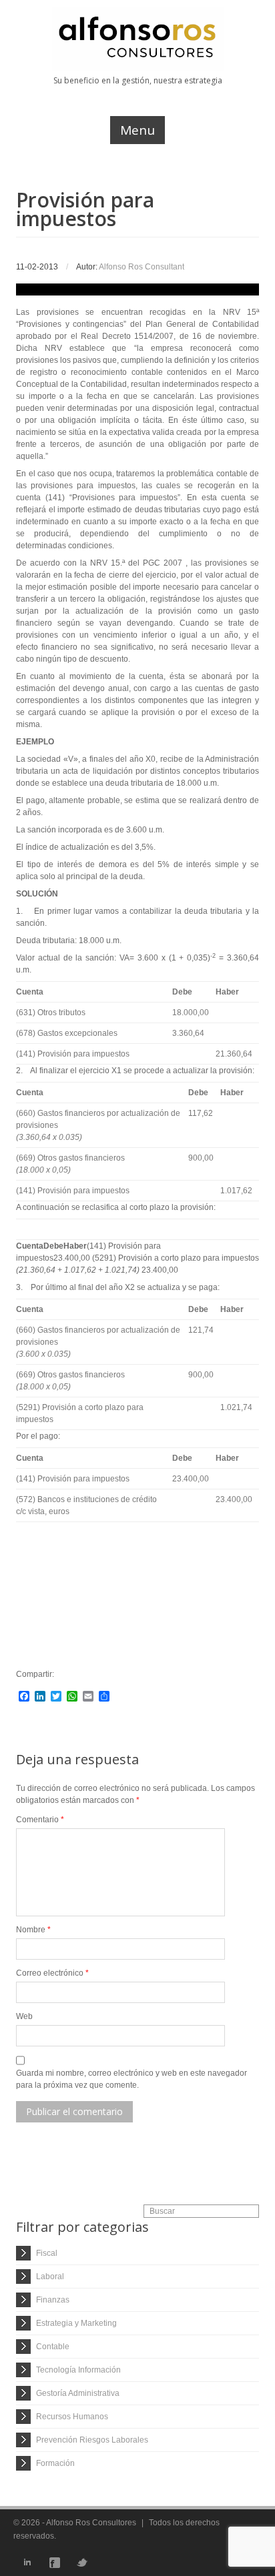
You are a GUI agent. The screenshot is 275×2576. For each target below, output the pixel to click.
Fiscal (47, 2253)
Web (24, 2016)
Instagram (109, 2563)
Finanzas (53, 2300)
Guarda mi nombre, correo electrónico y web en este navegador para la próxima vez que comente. (131, 2079)
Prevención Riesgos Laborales (92, 2440)
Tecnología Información (78, 2370)
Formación (55, 2463)
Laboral (50, 2277)
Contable (53, 2347)
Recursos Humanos (72, 2417)
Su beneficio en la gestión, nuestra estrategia (138, 80)
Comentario (40, 1820)
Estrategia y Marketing (76, 2323)
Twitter (82, 2563)
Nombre (33, 1930)
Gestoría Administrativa (78, 2393)
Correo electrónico (52, 1973)
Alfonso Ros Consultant (142, 267)
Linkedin (27, 2563)
